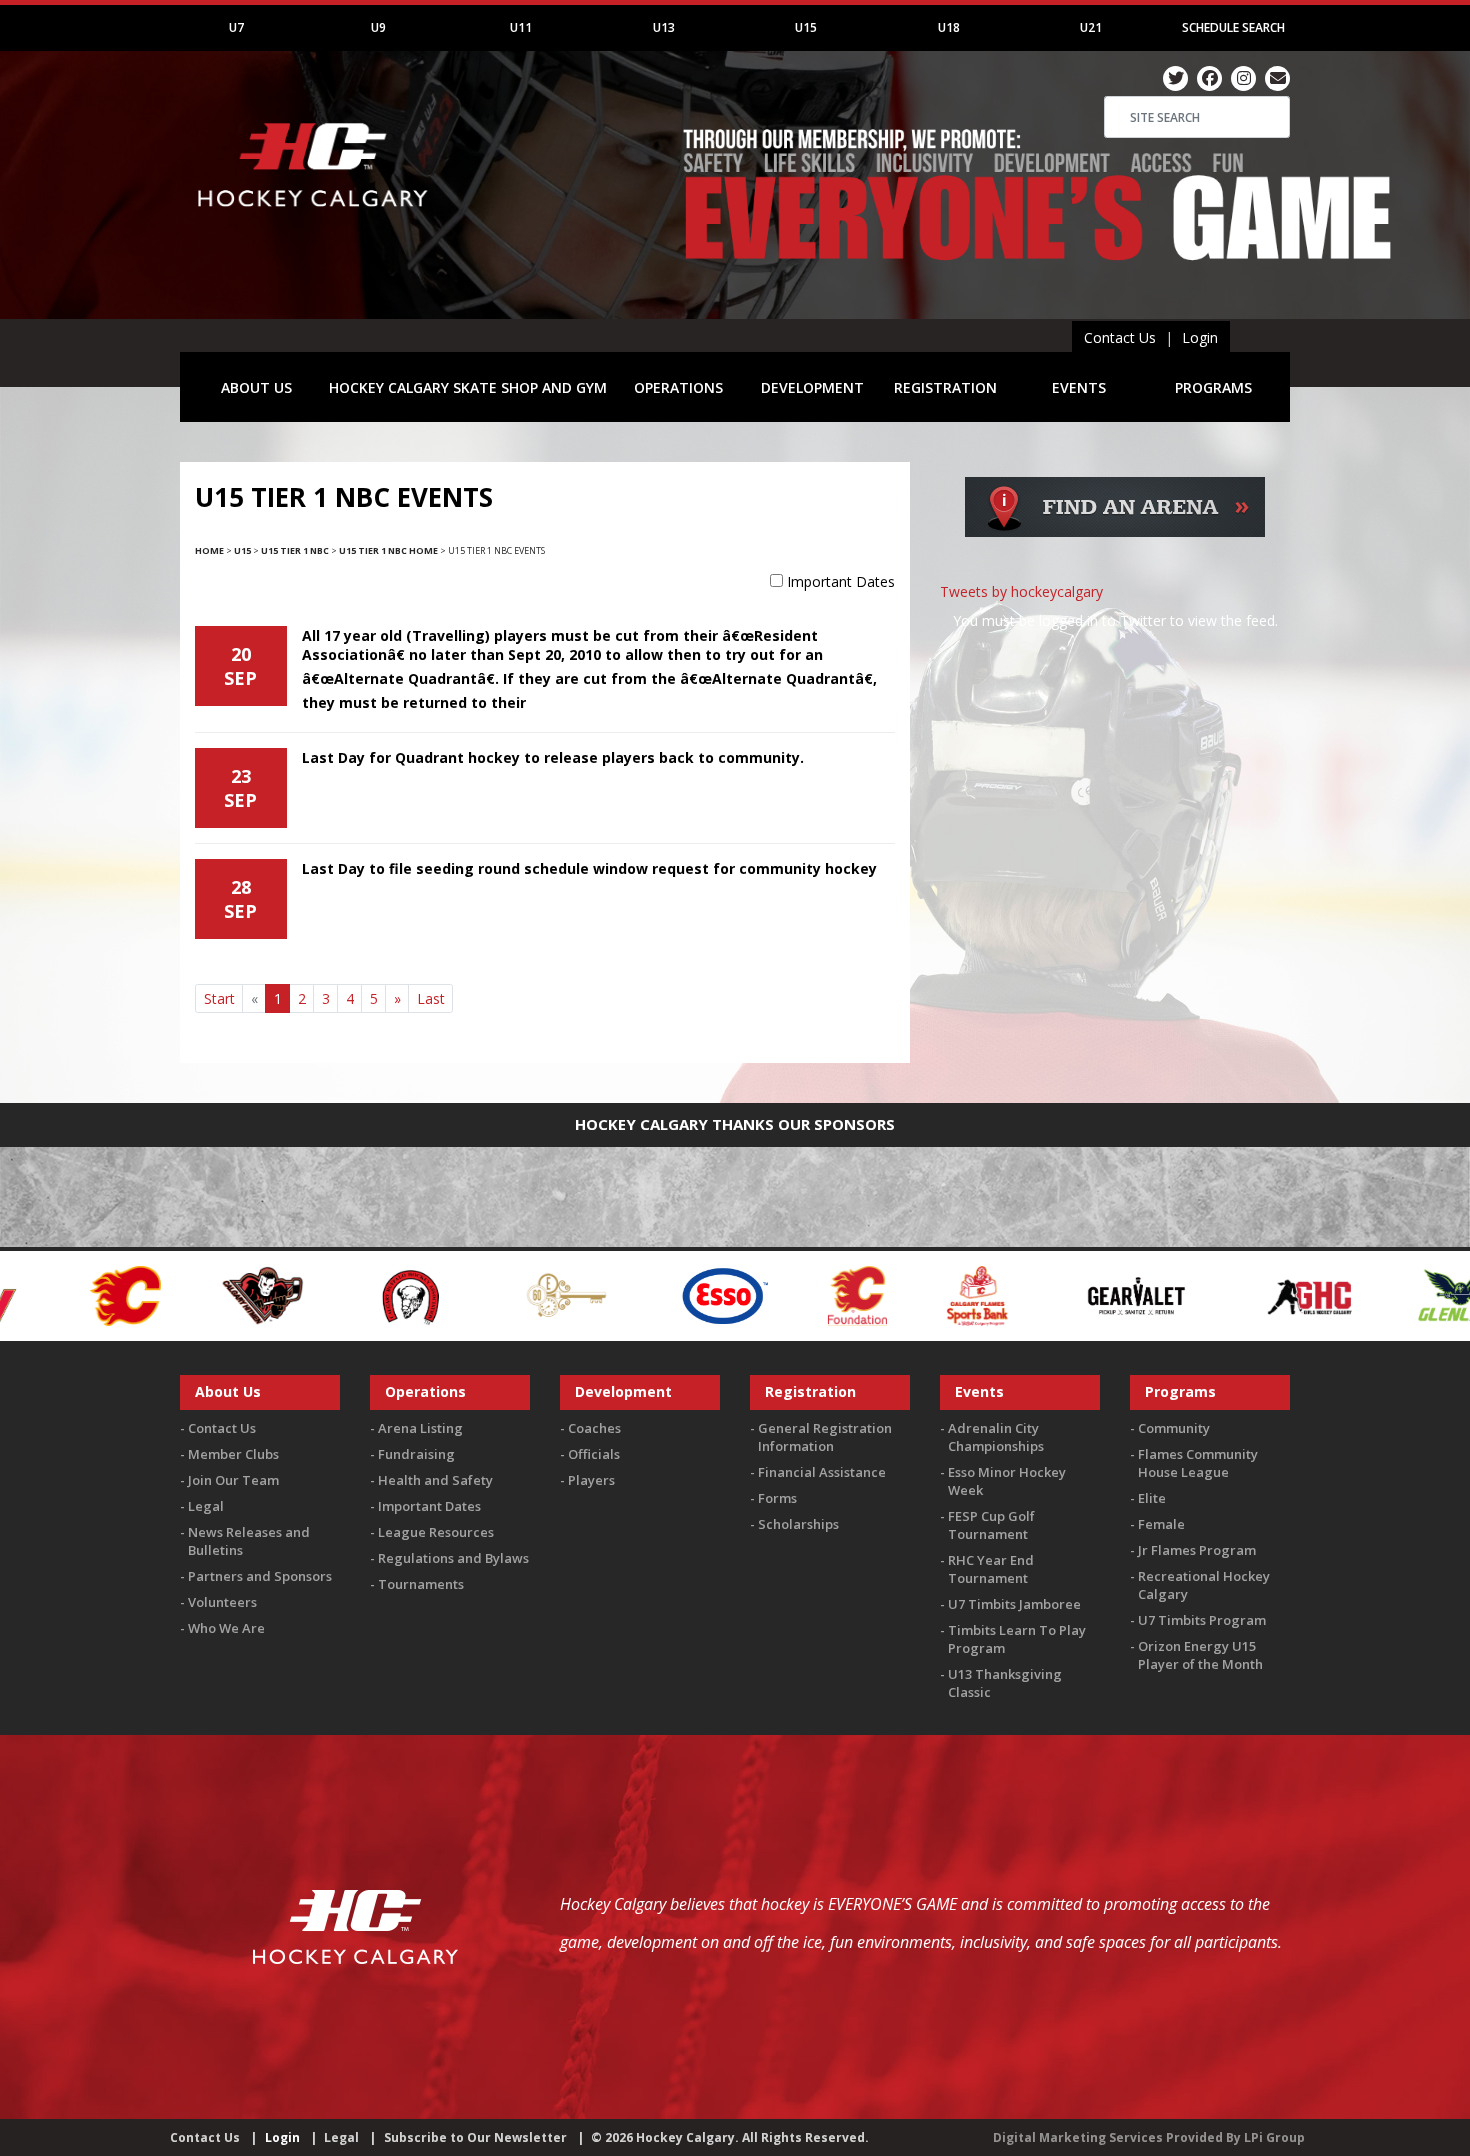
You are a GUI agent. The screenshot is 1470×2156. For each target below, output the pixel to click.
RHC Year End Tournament (991, 1569)
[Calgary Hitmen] (96, 1294)
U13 (664, 27)
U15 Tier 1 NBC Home (388, 550)
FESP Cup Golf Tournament (991, 1525)
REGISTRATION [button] (945, 387)
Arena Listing (420, 1428)
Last (431, 998)
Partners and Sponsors (260, 1576)
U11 (521, 27)
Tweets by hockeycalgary (1021, 591)
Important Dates (841, 581)
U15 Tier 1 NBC (295, 550)
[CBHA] (243, 1294)
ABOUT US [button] (256, 387)
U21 (1091, 27)
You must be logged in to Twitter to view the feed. (1115, 620)
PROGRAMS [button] (1213, 387)
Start (219, 998)
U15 (806, 27)
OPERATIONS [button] (678, 387)
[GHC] (1144, 1294)
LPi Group (1274, 2137)
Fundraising (416, 1454)
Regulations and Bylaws (453, 1558)
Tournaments (421, 1584)
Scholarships (798, 1524)
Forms (777, 1498)
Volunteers (222, 1602)
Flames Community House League (1198, 1463)
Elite (1152, 1498)
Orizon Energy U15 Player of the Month (1200, 1655)
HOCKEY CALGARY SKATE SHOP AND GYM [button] (468, 387)
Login (1200, 337)
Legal (206, 1506)
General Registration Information (825, 1437)
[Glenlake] (1294, 1294)
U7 (236, 27)
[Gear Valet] (970, 1294)
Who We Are (226, 1628)
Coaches (594, 1428)
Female (1161, 1524)
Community (1174, 1428)
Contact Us (1120, 337)
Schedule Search (1233, 27)
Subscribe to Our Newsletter (475, 2137)
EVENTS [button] (1079, 387)
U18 (949, 27)
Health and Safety (435, 1480)
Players (591, 1480)
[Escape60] (401, 1294)
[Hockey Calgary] (315, 218)
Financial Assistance (822, 1472)
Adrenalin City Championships (996, 1437)
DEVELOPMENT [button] (812, 387)
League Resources (436, 1532)
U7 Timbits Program (1202, 1620)
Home (209, 550)
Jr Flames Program (1197, 1550)
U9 (378, 27)
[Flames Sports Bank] (811, 1294)
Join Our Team (233, 1480)
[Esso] (558, 1294)
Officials (594, 1454)
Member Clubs (233, 1454)
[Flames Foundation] (691, 1294)
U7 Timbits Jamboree (1014, 1604)
